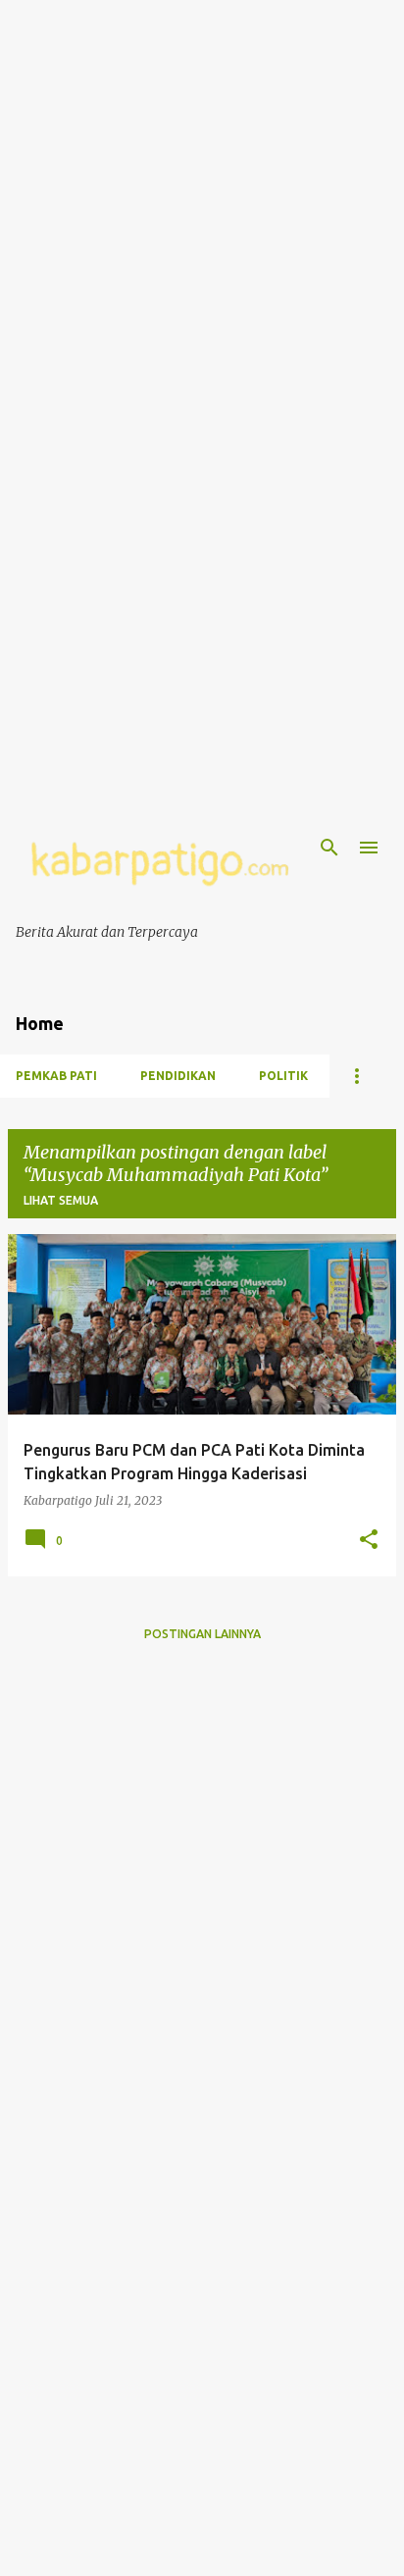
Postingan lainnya (202, 1634)
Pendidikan (178, 1076)
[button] (369, 1540)
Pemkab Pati (56, 1076)
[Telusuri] (329, 848)
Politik (283, 1076)
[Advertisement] (202, 202)
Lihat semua (61, 1200)
